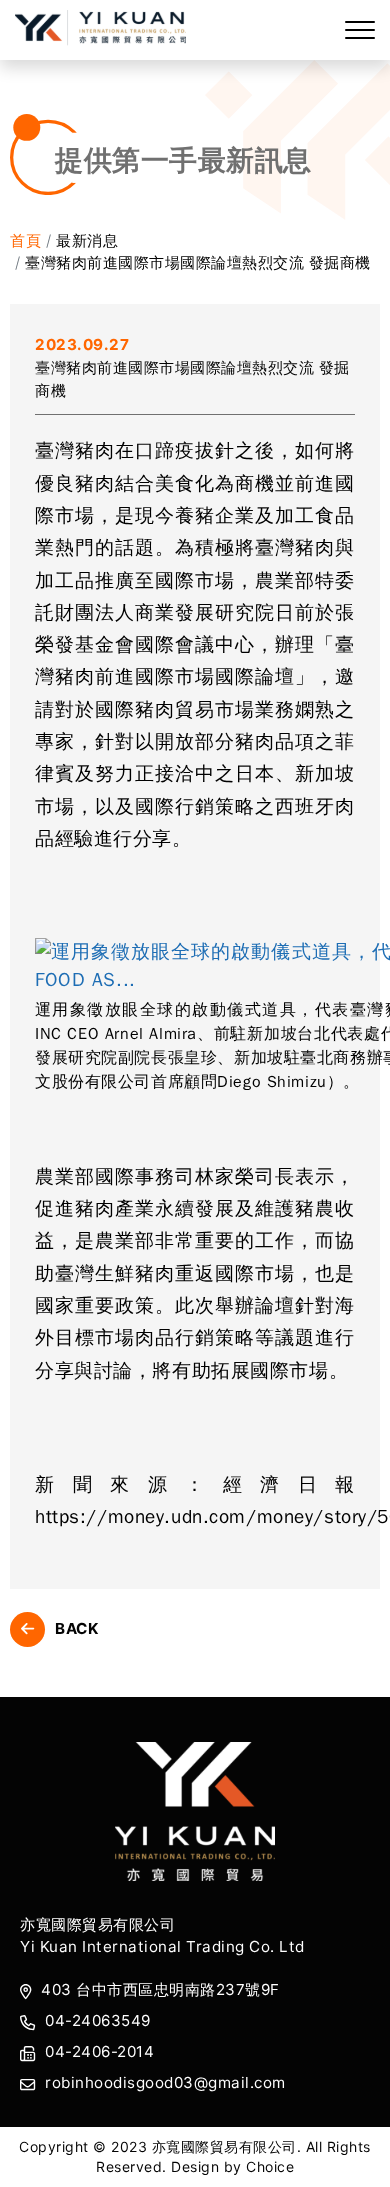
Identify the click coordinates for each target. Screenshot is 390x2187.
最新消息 (87, 240)
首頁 (25, 240)
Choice (270, 2166)
